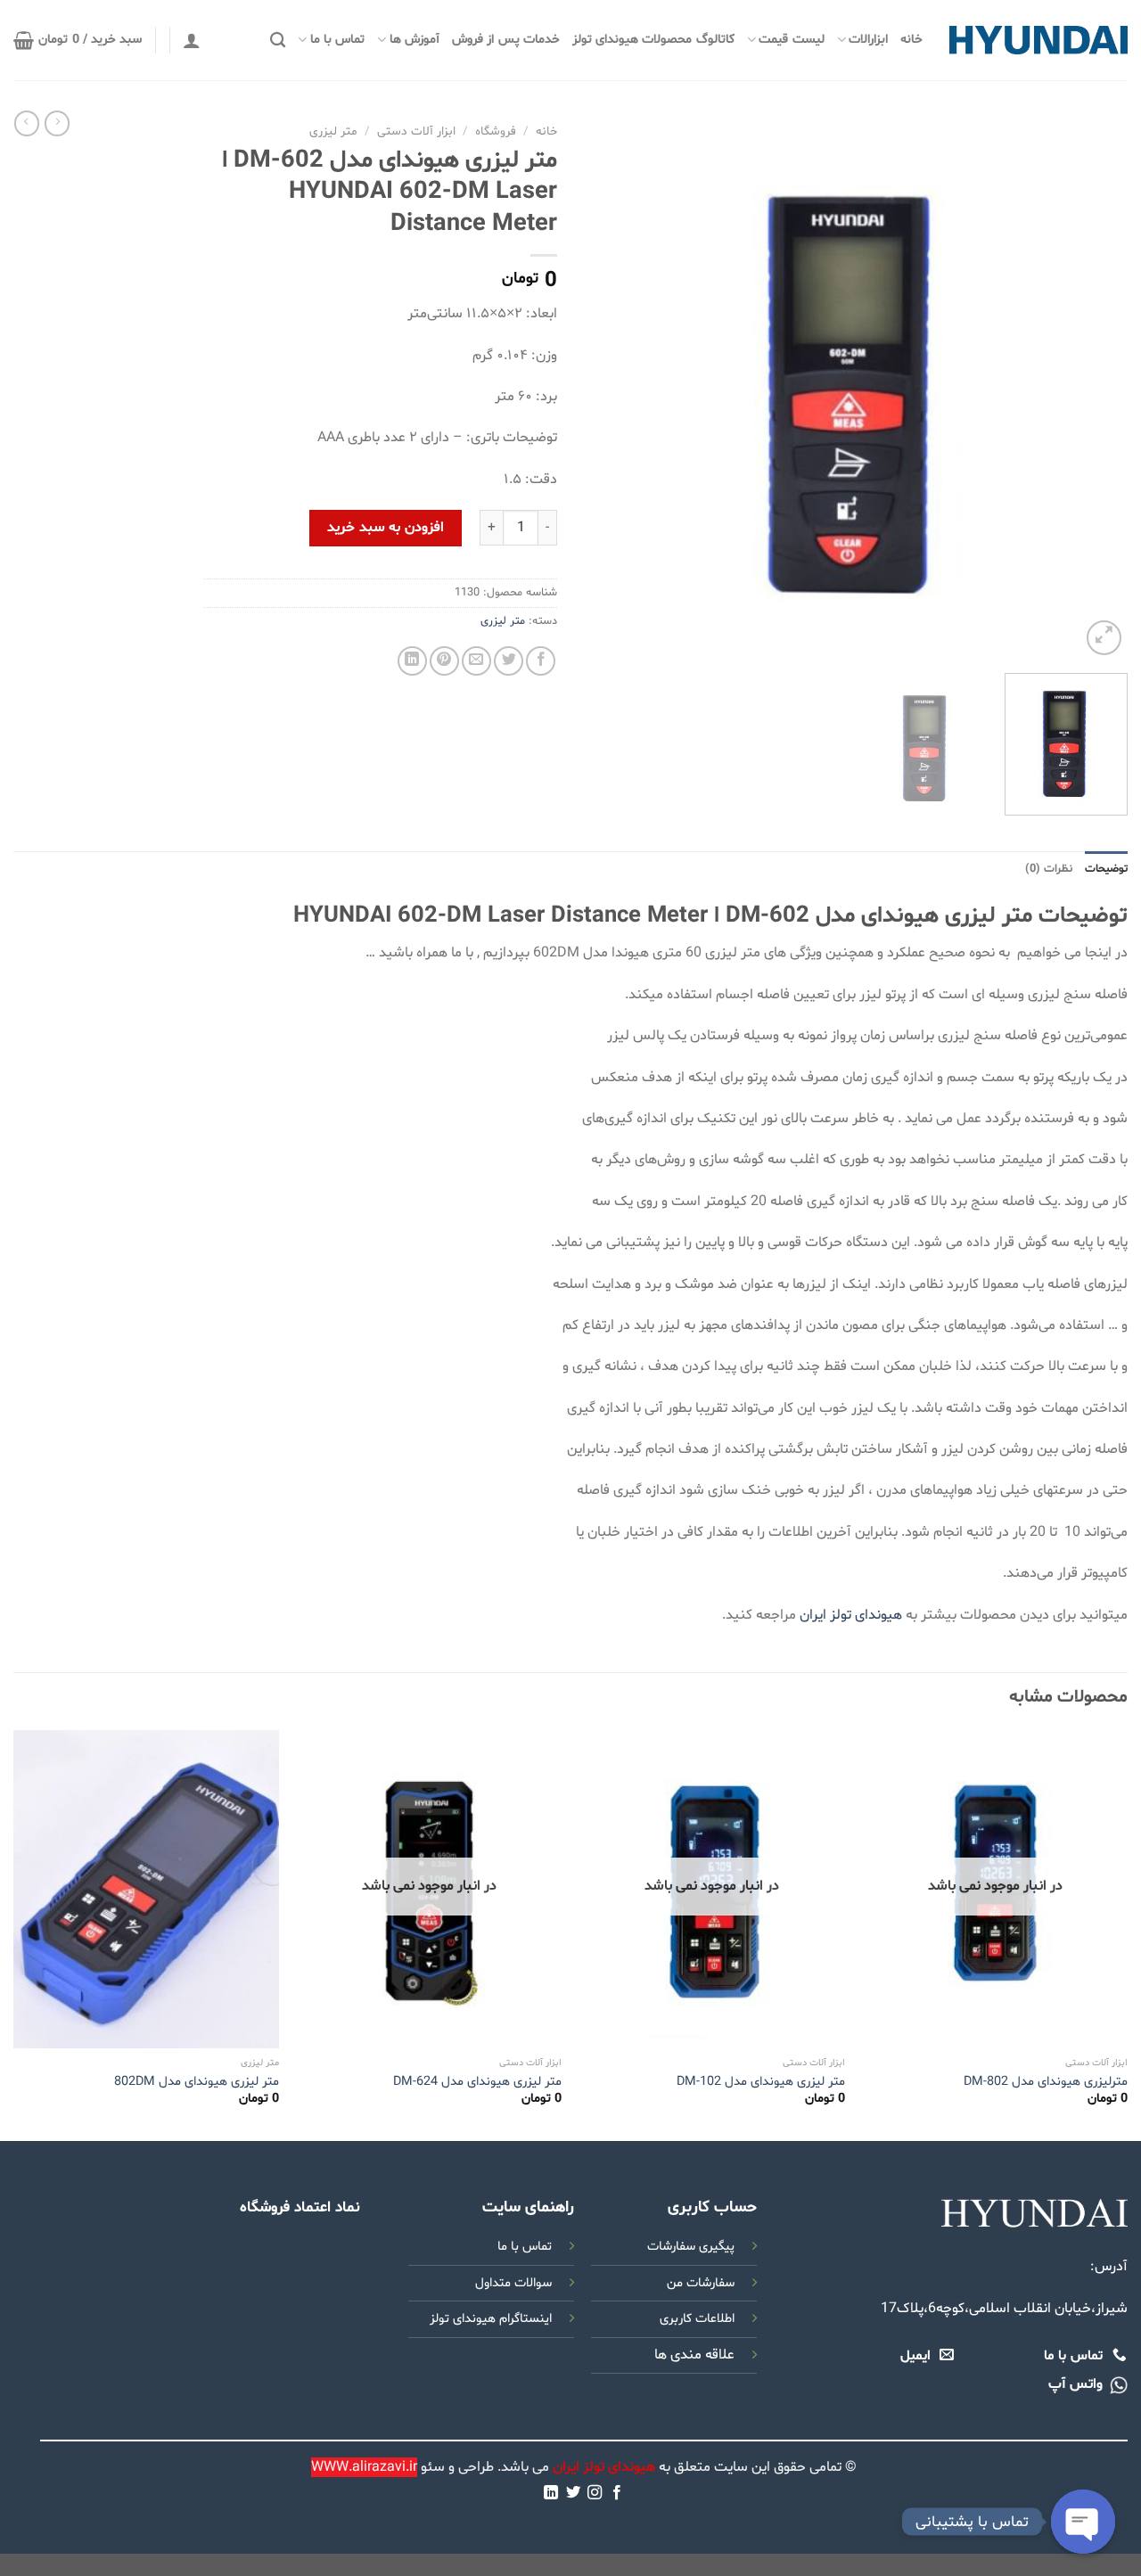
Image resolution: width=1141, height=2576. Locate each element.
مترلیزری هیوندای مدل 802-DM (1046, 2082)
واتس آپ (1075, 2384)
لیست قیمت (791, 40)
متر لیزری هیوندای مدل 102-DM (761, 2082)
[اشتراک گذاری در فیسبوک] (541, 661)
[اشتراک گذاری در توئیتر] (509, 661)
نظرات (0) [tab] (1049, 869)
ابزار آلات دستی (416, 131)
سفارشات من (701, 2283)
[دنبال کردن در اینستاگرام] (595, 2493)
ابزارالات (868, 40)
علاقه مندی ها (694, 2355)
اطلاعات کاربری (697, 2319)
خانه (911, 40)
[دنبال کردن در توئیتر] (573, 2493)
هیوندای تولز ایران (851, 1615)
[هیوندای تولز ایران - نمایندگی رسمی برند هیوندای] (1038, 40)
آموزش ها (415, 40)
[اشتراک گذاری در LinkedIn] (412, 661)
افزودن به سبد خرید (385, 528)
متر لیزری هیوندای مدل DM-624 (477, 2082)
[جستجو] (278, 41)
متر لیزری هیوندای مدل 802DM (197, 2082)
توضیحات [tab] (1106, 869)
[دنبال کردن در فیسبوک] (617, 2493)
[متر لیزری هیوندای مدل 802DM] (146, 1889)
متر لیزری (333, 131)
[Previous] (1095, 388)
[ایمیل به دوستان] (476, 661)
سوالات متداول (513, 2283)
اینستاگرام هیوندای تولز (491, 2319)
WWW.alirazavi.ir (364, 2467)
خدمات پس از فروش (506, 40)
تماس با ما (337, 40)
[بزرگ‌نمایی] (1104, 638)
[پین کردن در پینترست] (444, 661)
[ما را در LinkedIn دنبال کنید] (551, 2493)
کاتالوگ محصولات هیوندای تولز (653, 40)
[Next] (604, 388)
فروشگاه (496, 131)
